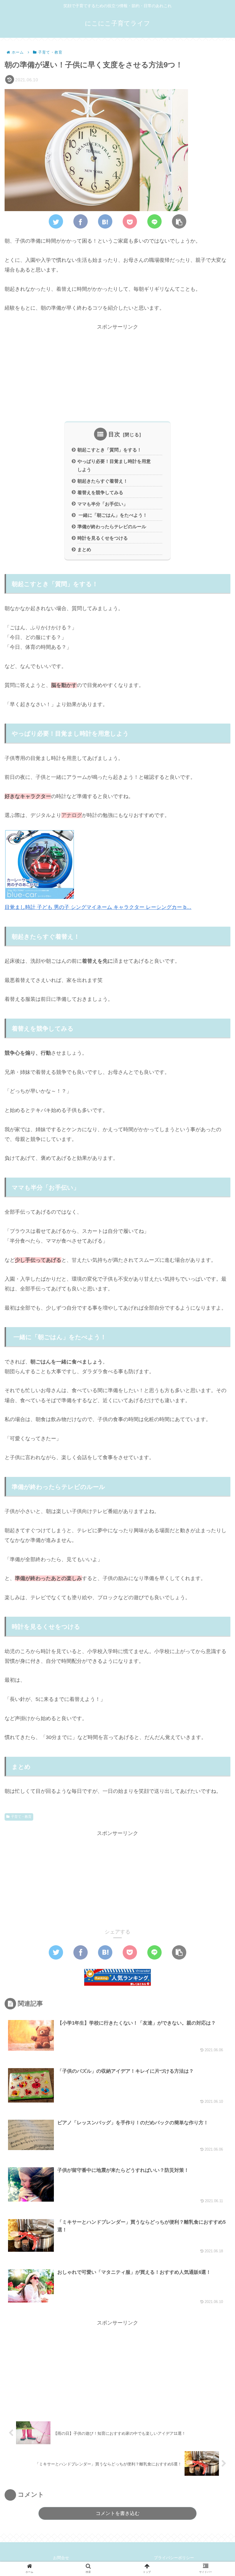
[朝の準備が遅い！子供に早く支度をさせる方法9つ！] (105, 221)
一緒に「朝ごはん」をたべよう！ (112, 515)
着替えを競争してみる (100, 492)
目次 (114, 434)
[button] (216, 1296)
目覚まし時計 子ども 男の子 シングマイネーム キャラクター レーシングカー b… (98, 907)
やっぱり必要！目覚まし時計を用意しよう (114, 465)
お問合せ (61, 2558)
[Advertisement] (117, 372)
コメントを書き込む (118, 2513)
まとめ (84, 549)
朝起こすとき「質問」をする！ (109, 450)
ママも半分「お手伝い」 (103, 504)
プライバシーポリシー (174, 2558)
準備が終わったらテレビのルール (112, 526)
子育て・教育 (21, 1817)
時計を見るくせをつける (103, 538)
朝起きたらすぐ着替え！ (103, 481)
